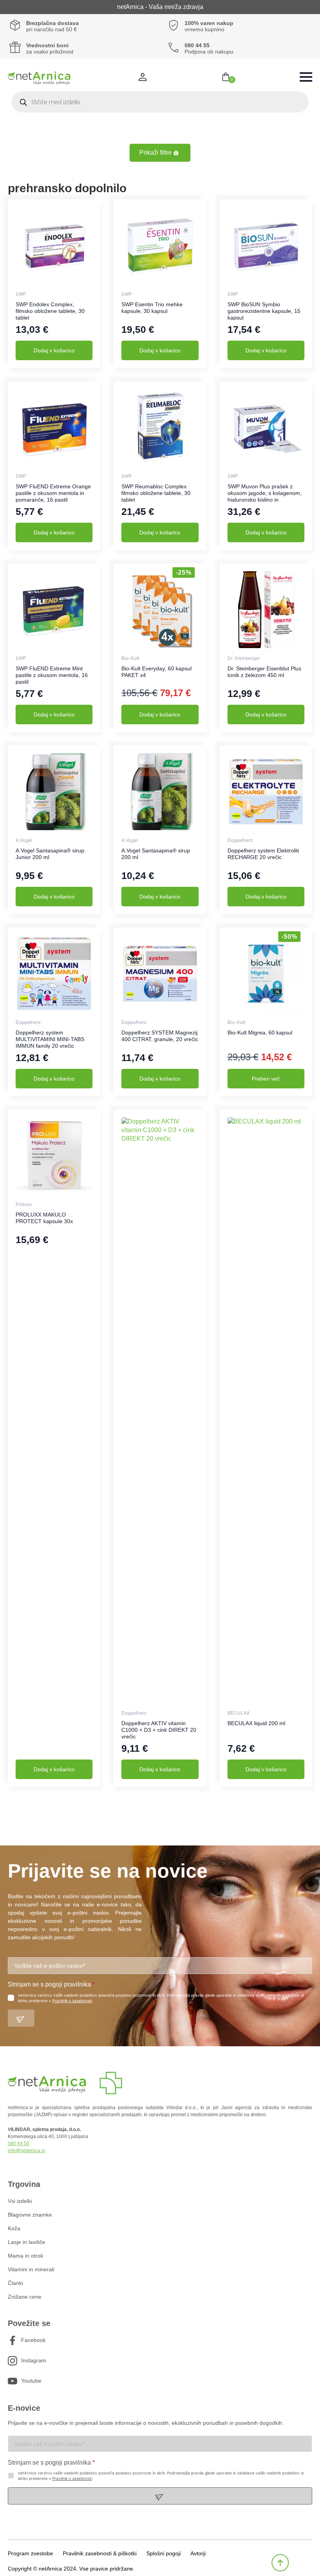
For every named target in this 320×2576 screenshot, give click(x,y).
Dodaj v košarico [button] (54, 350)
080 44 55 (19, 2144)
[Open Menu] (306, 77)
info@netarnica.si (26, 2151)
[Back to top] (280, 2563)
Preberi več (266, 1079)
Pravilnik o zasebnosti (72, 2001)
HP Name (8, 1852)
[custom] (12, 2340)
